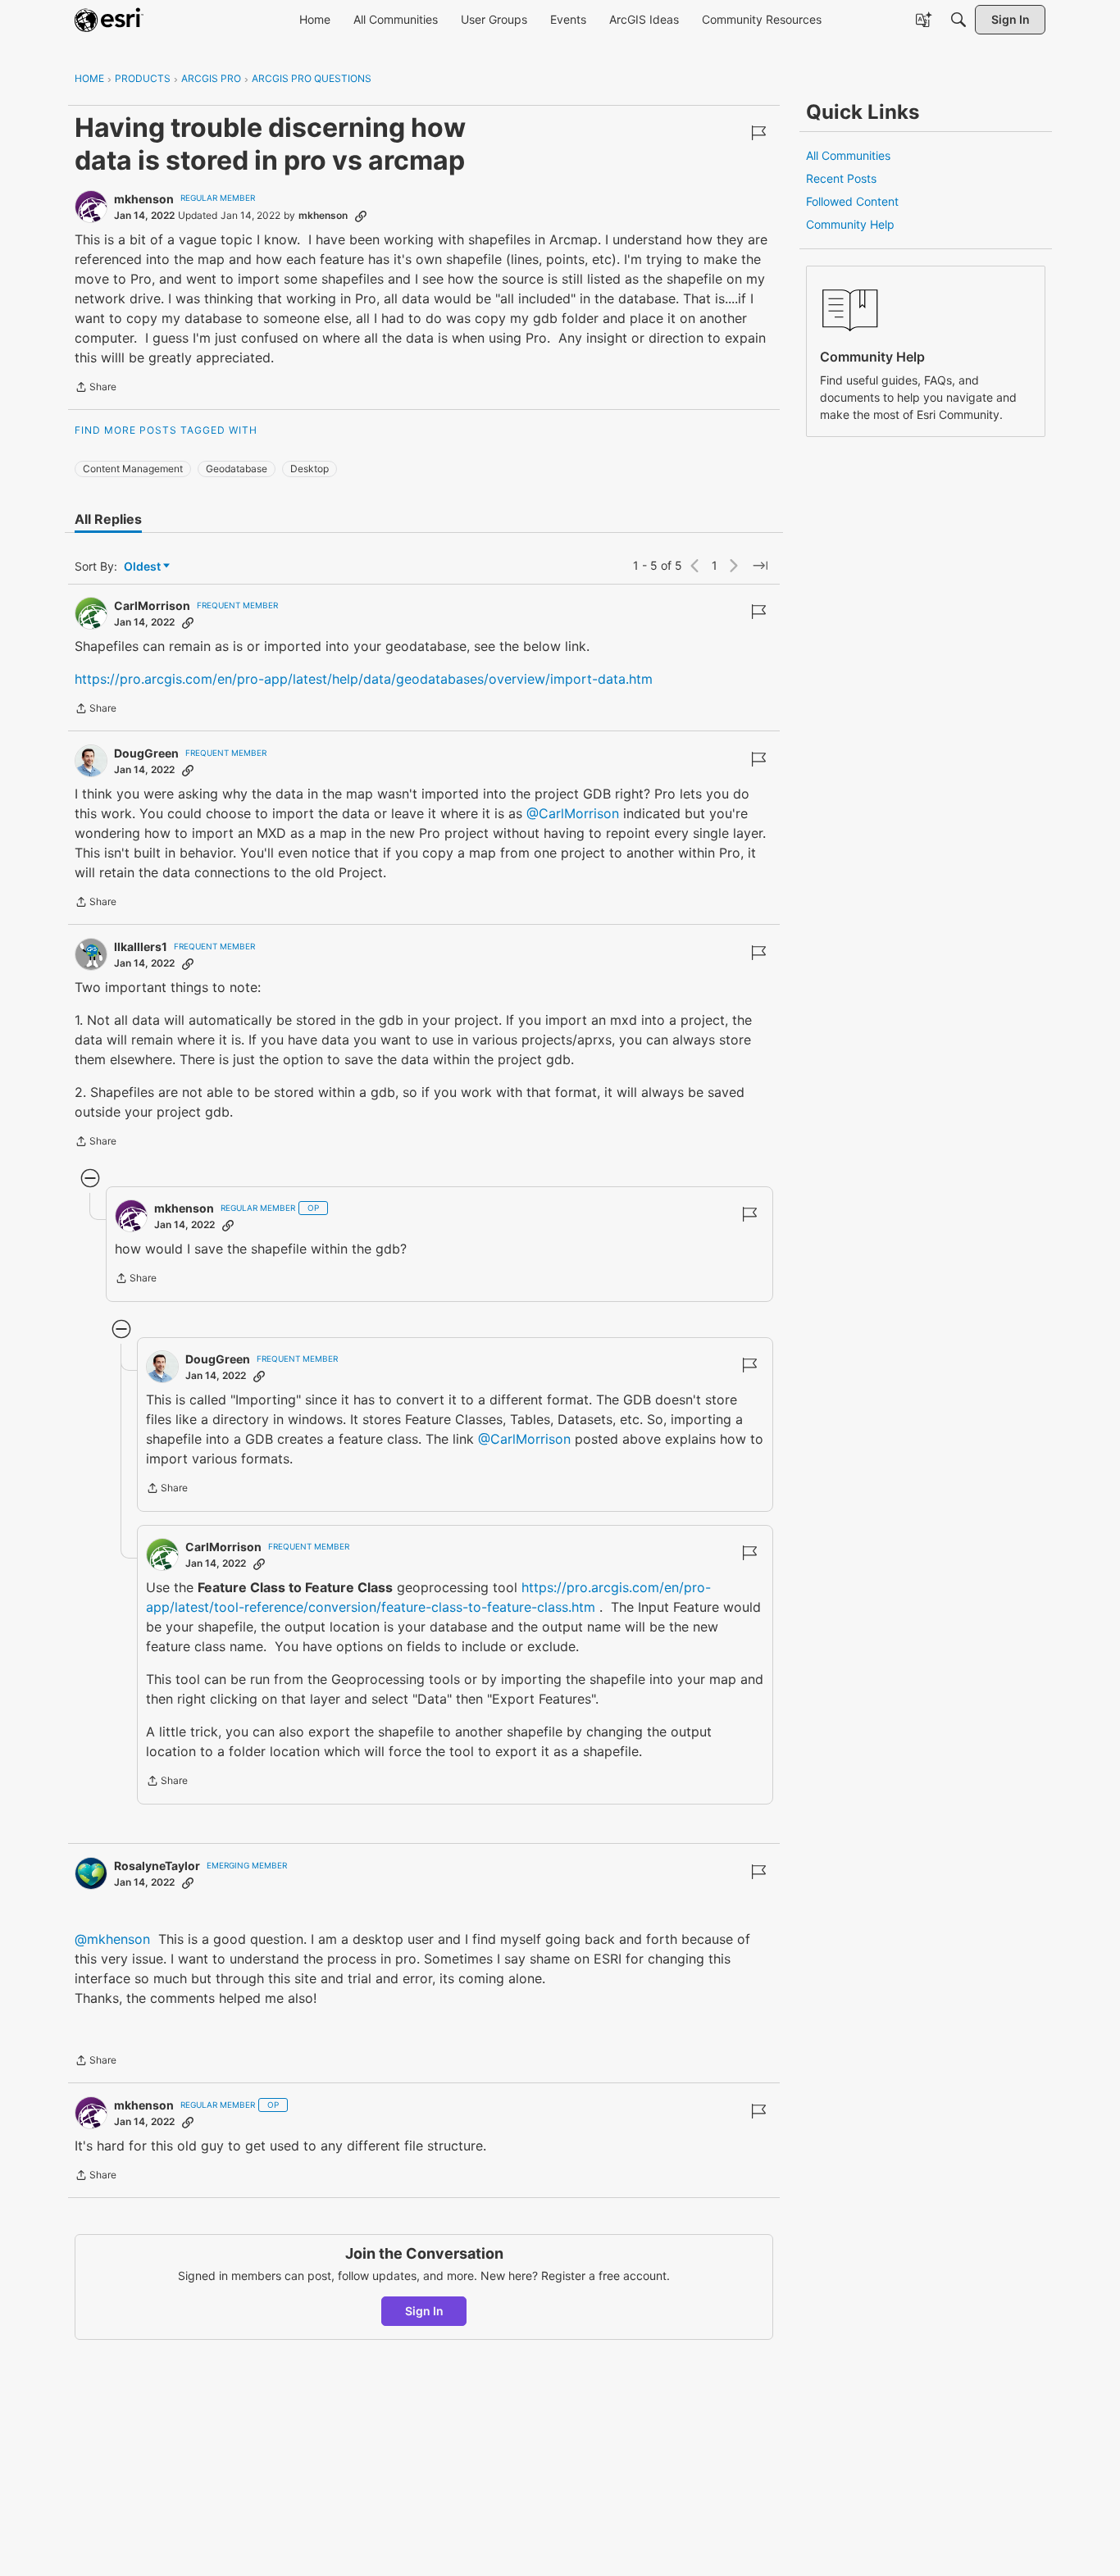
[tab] (108, 519)
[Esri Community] (109, 20)
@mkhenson (112, 1939)
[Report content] (758, 133)
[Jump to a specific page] (760, 566)
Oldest (143, 567)
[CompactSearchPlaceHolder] (958, 20)
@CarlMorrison (573, 813)
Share (96, 389)
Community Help (850, 224)
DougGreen (146, 753)
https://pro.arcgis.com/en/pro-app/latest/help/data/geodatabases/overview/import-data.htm (364, 679)
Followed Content (852, 201)
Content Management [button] (133, 469)
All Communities (848, 155)
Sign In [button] (424, 2311)
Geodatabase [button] (237, 469)
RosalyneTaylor (157, 1866)
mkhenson (144, 199)
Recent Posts (841, 178)
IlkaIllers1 (141, 947)
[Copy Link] (361, 216)
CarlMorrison (152, 605)
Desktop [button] (310, 469)
